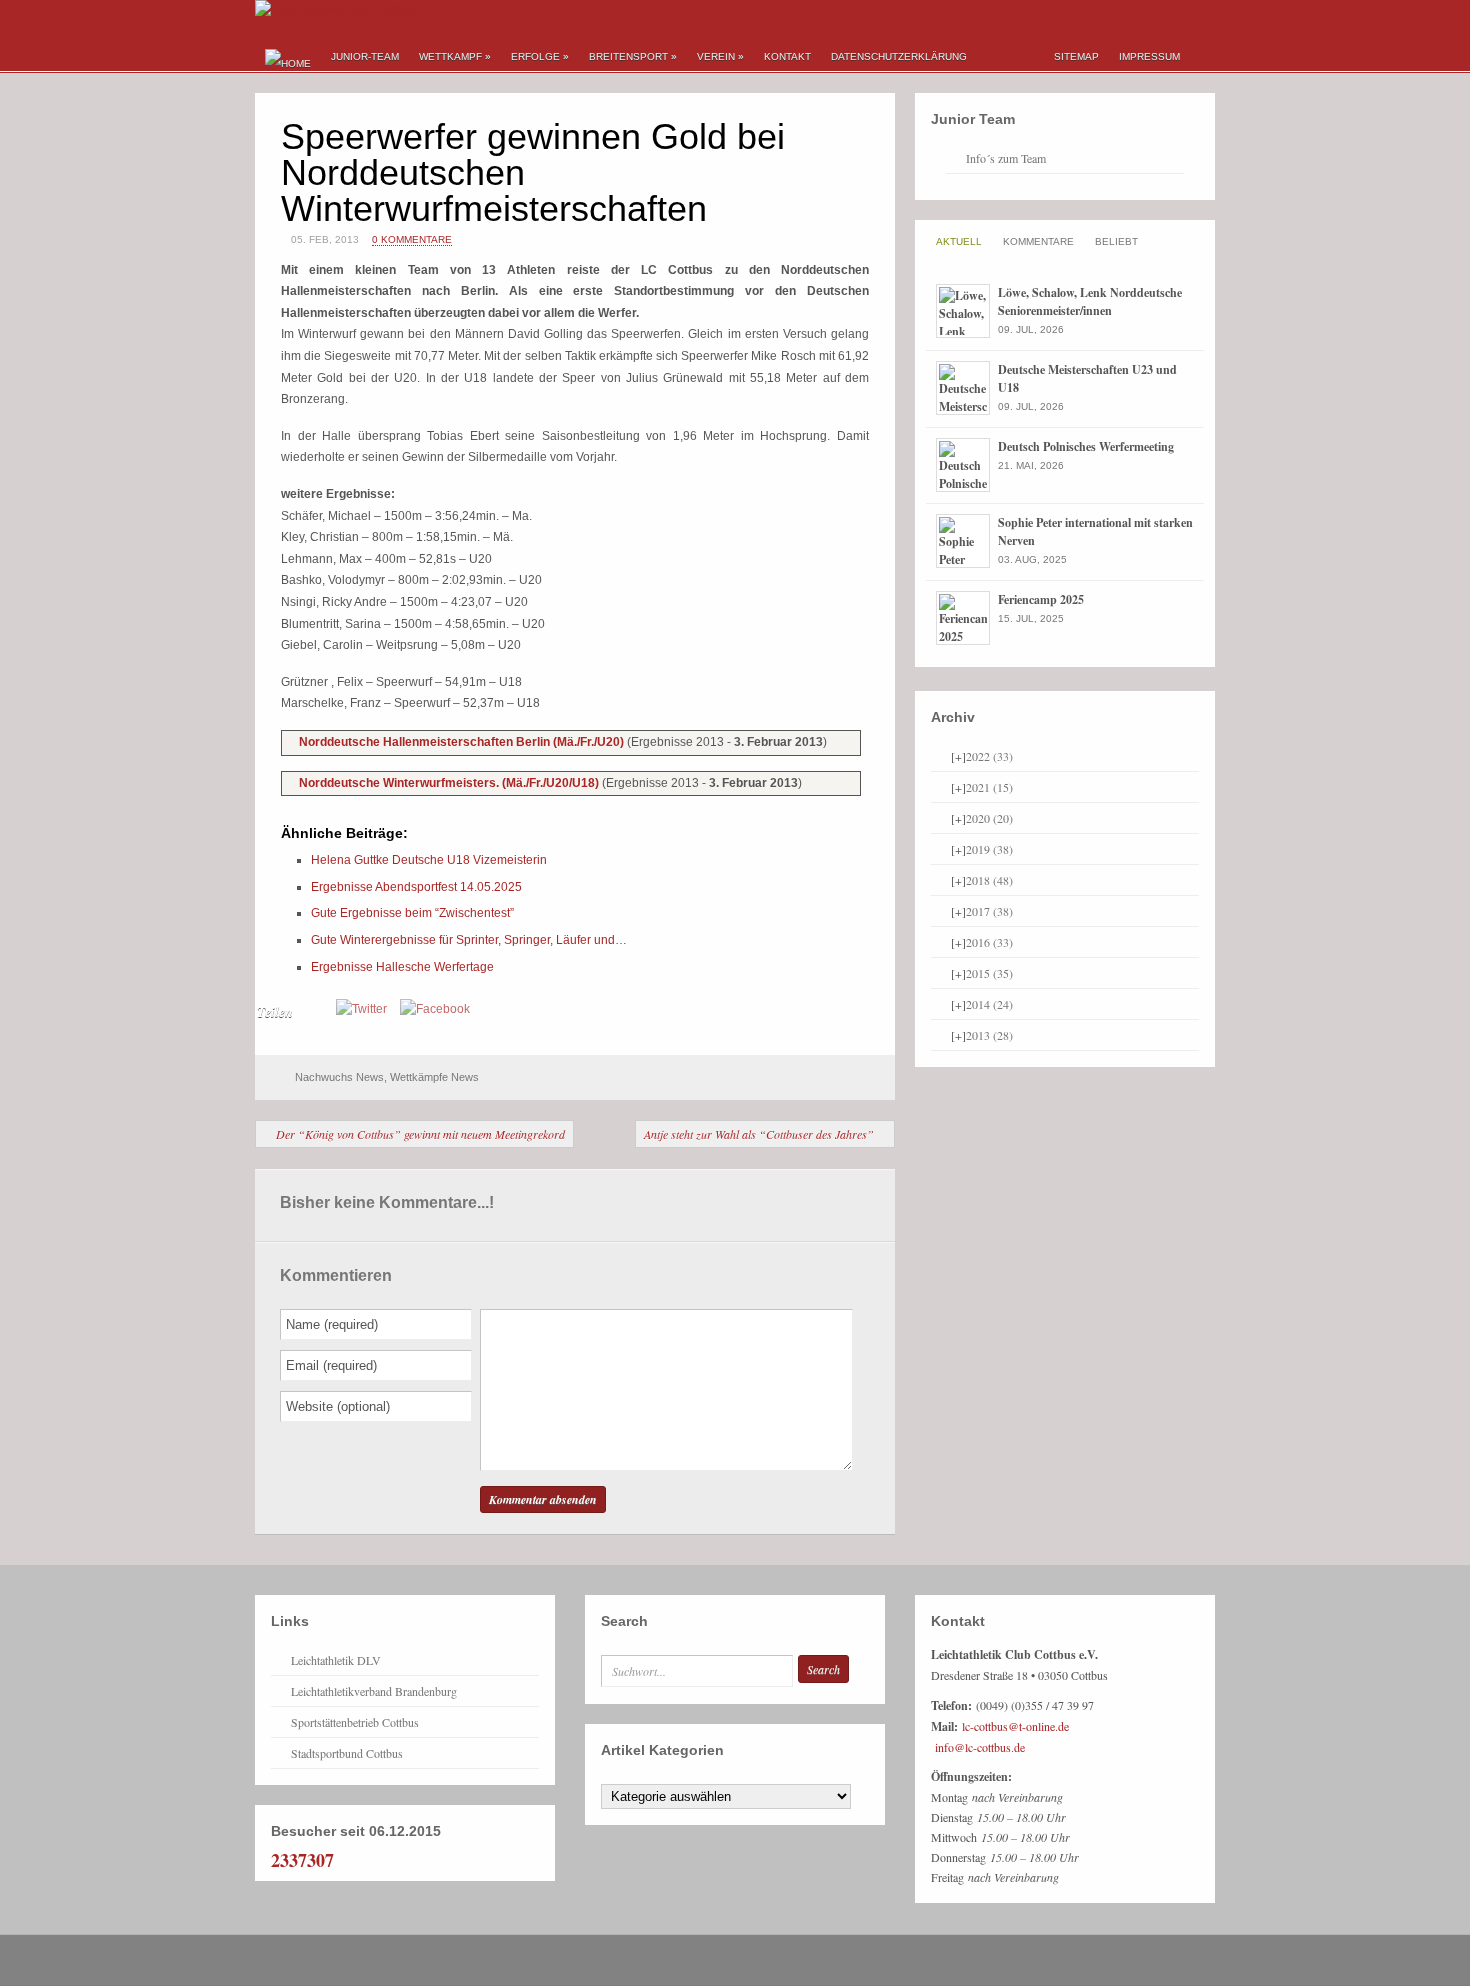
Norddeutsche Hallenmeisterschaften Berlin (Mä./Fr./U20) (463, 742)
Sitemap (1076, 56)
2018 (989, 880)
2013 (989, 1035)
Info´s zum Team (1006, 158)
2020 (989, 818)
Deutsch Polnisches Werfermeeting (1086, 446)
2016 (989, 942)
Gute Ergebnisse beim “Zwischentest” (412, 913)
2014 (989, 1004)
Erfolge (540, 56)
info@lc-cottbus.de (980, 1747)
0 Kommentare (412, 239)
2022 (989, 756)
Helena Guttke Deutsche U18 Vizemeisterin (429, 860)
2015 (989, 973)
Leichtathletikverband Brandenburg (374, 1691)
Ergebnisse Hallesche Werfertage (402, 967)
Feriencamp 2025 (1041, 599)
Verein (720, 56)
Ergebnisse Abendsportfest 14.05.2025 (416, 887)
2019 (989, 849)
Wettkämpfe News (434, 1077)
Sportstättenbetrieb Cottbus (355, 1722)
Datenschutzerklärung (899, 56)
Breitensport (633, 56)
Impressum (1149, 56)
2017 (989, 911)
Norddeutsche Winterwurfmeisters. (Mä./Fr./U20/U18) (450, 783)
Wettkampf (455, 56)
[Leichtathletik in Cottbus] (347, 10)
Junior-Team (365, 56)
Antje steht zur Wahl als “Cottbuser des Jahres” (759, 1134)
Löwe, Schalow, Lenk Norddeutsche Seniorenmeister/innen (1090, 301)
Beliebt (1116, 241)
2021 (989, 787)
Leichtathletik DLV (336, 1660)
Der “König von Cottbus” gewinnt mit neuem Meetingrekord (420, 1134)
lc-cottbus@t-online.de (1015, 1726)
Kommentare (1038, 241)
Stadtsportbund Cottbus (347, 1753)
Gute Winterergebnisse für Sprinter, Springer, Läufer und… (469, 940)
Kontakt (787, 56)
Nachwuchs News (339, 1077)
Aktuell (959, 241)
